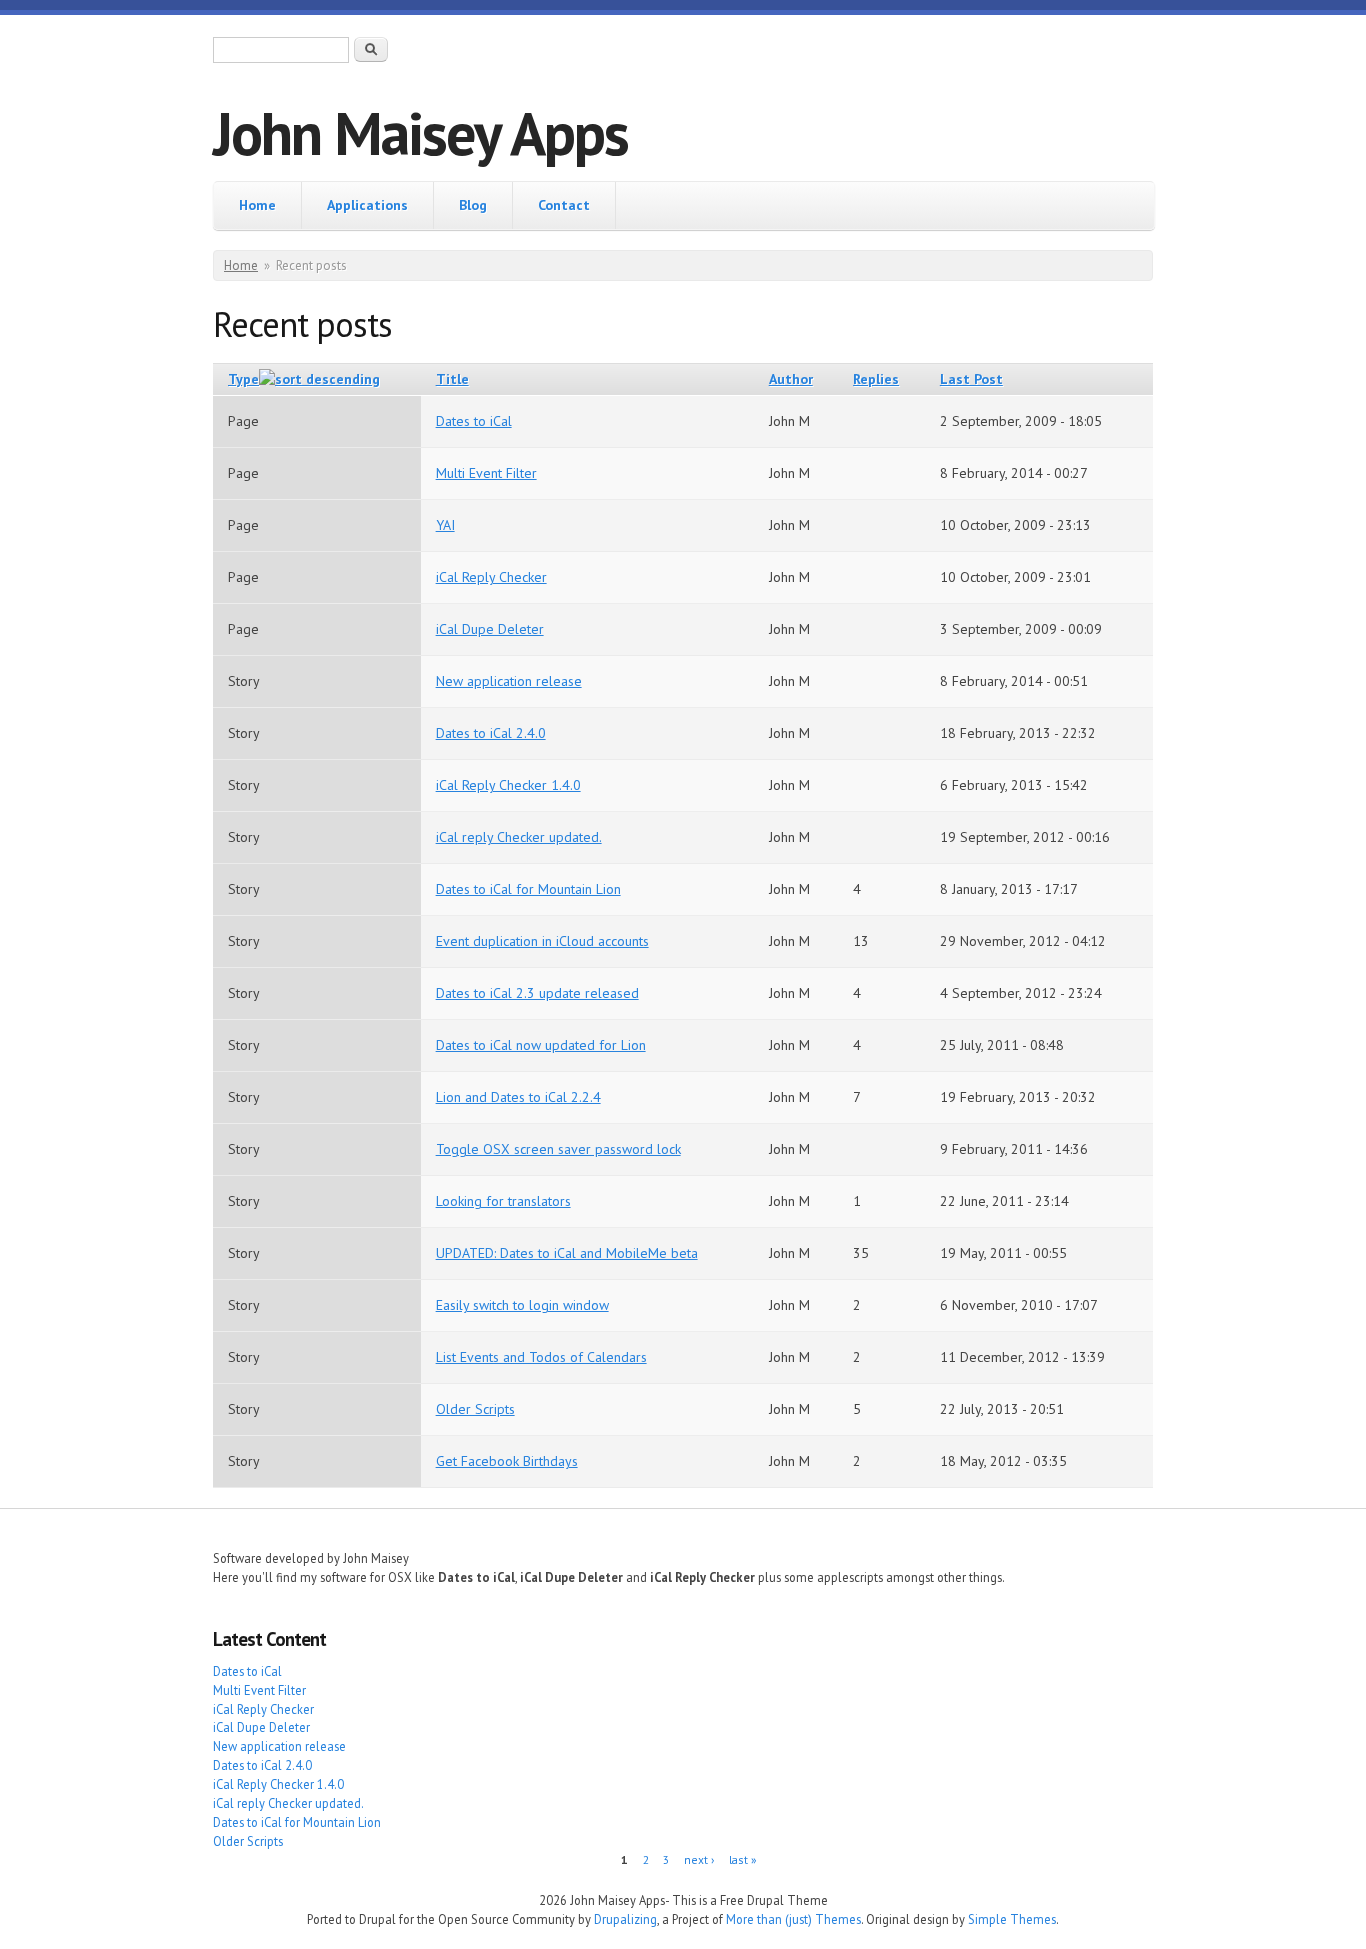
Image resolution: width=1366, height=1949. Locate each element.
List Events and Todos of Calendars (541, 1357)
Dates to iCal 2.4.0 (491, 733)
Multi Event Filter (486, 473)
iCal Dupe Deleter (490, 629)
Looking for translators (503, 1201)
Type (243, 379)
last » (743, 1859)
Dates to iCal (474, 421)
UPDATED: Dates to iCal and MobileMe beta (567, 1253)
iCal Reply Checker (491, 577)
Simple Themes (1012, 1919)
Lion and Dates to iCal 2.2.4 (518, 1097)
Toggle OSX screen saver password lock (558, 1149)
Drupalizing (625, 1919)
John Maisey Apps (420, 133)
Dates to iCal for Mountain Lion (528, 889)
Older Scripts (475, 1409)
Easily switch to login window (522, 1305)
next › (699, 1859)
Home (257, 205)
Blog (473, 205)
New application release (509, 681)
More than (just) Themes (793, 1919)
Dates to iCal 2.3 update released (537, 993)
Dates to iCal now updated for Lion (541, 1045)
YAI (445, 525)
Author (791, 379)
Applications (367, 205)
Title (452, 379)
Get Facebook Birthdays (507, 1461)
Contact (564, 205)
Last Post (971, 379)
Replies (876, 379)
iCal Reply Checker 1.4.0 (508, 785)
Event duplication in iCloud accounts (542, 941)
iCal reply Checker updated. (519, 837)
